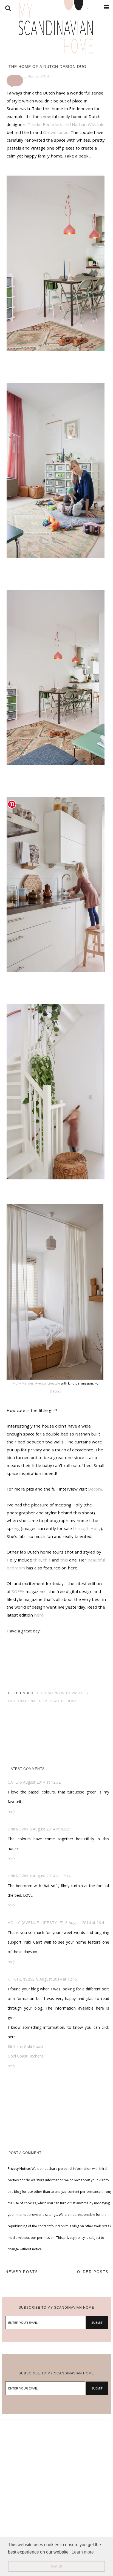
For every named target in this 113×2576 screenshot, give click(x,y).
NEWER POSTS (22, 2272)
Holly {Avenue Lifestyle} (36, 1923)
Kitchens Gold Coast (26, 2046)
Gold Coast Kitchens (26, 2056)
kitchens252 (21, 1979)
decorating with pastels (62, 1693)
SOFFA (18, 1591)
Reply (11, 1811)
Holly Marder (23, 1383)
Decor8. (56, 1391)
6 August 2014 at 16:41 (86, 1923)
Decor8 (95, 1489)
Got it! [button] (57, 2566)
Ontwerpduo (56, 132)
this (37, 1560)
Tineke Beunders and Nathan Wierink (66, 124)
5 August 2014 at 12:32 (40, 1782)
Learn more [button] (83, 2552)
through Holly (87, 1528)
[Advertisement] (56, 2476)
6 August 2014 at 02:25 (50, 1829)
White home (65, 1701)
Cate (13, 1782)
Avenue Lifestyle (48, 1383)
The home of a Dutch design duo (47, 67)
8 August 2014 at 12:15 (57, 1979)
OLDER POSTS (93, 2272)
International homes (30, 1701)
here (39, 1615)
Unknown (18, 1829)
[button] (15, 81)
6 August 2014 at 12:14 (50, 1876)
